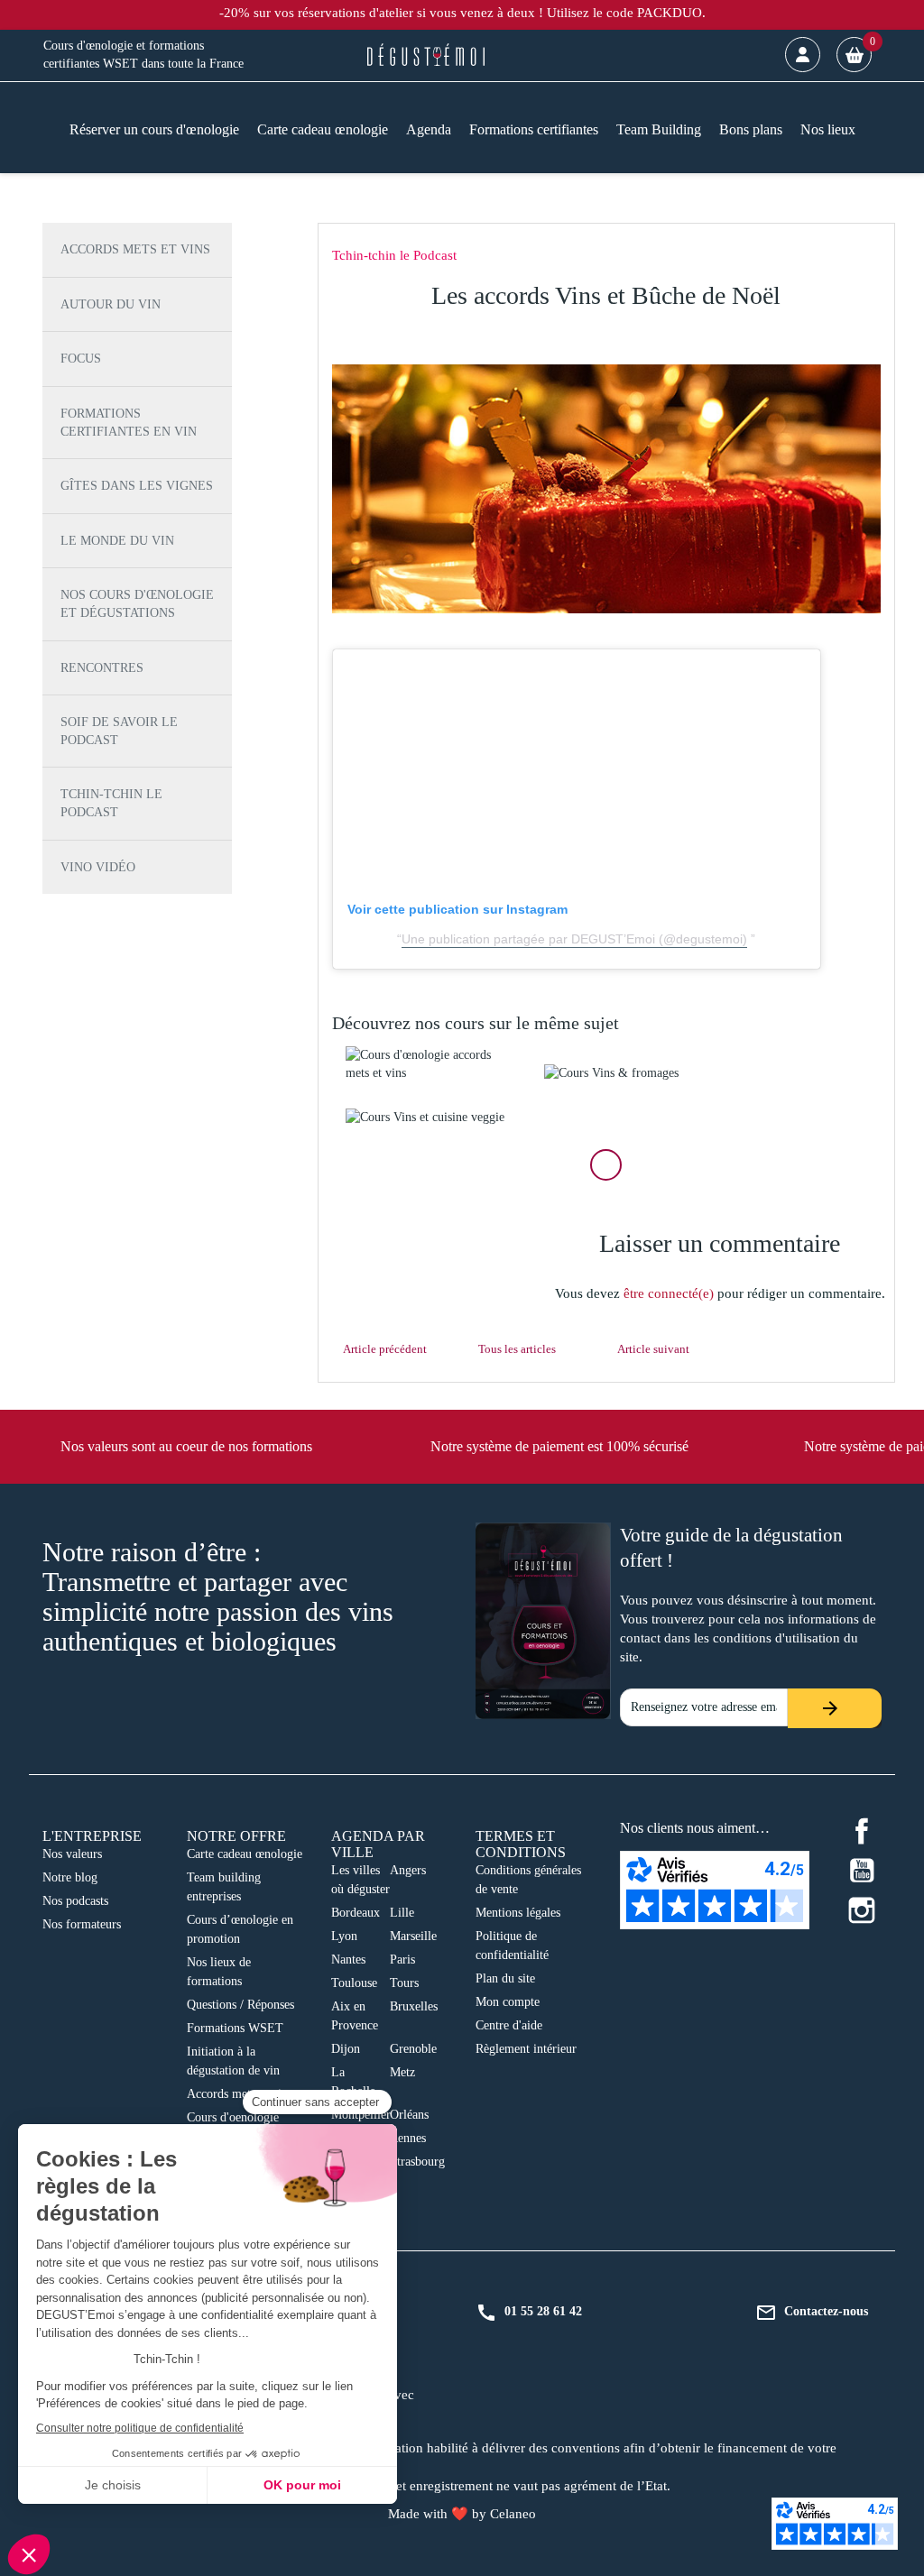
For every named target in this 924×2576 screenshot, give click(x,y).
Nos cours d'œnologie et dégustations (137, 604)
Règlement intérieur (526, 2049)
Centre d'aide (509, 2025)
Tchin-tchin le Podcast (111, 803)
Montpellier (361, 2115)
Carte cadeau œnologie (245, 1854)
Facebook (862, 1831)
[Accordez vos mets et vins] (431, 1064)
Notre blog (70, 1877)
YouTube (862, 1871)
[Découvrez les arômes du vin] (431, 1118)
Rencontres (102, 668)
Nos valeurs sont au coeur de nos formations (186, 1446)
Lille (402, 1913)
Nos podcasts (75, 1901)
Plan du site (505, 1978)
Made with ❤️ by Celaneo (462, 2514)
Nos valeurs (72, 1854)
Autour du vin (111, 304)
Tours (404, 1983)
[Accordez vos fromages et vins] (630, 1073)
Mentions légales (518, 1913)
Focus (81, 359)
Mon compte (508, 2002)
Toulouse (354, 1983)
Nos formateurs (82, 1924)
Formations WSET (235, 2028)
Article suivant (653, 1349)
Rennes (408, 2138)
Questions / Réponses (240, 2005)
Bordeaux (356, 1913)
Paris (402, 1960)
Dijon (346, 2049)
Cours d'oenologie (233, 2117)
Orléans (409, 2115)
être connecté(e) (669, 1293)
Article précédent (385, 1349)
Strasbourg (417, 2162)
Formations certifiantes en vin (129, 423)
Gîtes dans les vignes (137, 486)
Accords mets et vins (135, 249)
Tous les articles (517, 1349)
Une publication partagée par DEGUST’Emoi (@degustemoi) (574, 939)
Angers (408, 1870)
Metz (402, 2072)
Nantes (348, 1960)
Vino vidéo (98, 867)
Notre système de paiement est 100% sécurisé (559, 1446)
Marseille (413, 1936)
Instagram (862, 1910)
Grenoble (413, 2049)
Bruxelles (414, 2006)
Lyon (344, 1936)
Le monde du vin (117, 541)
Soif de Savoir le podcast (119, 731)
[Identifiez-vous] (803, 55)
